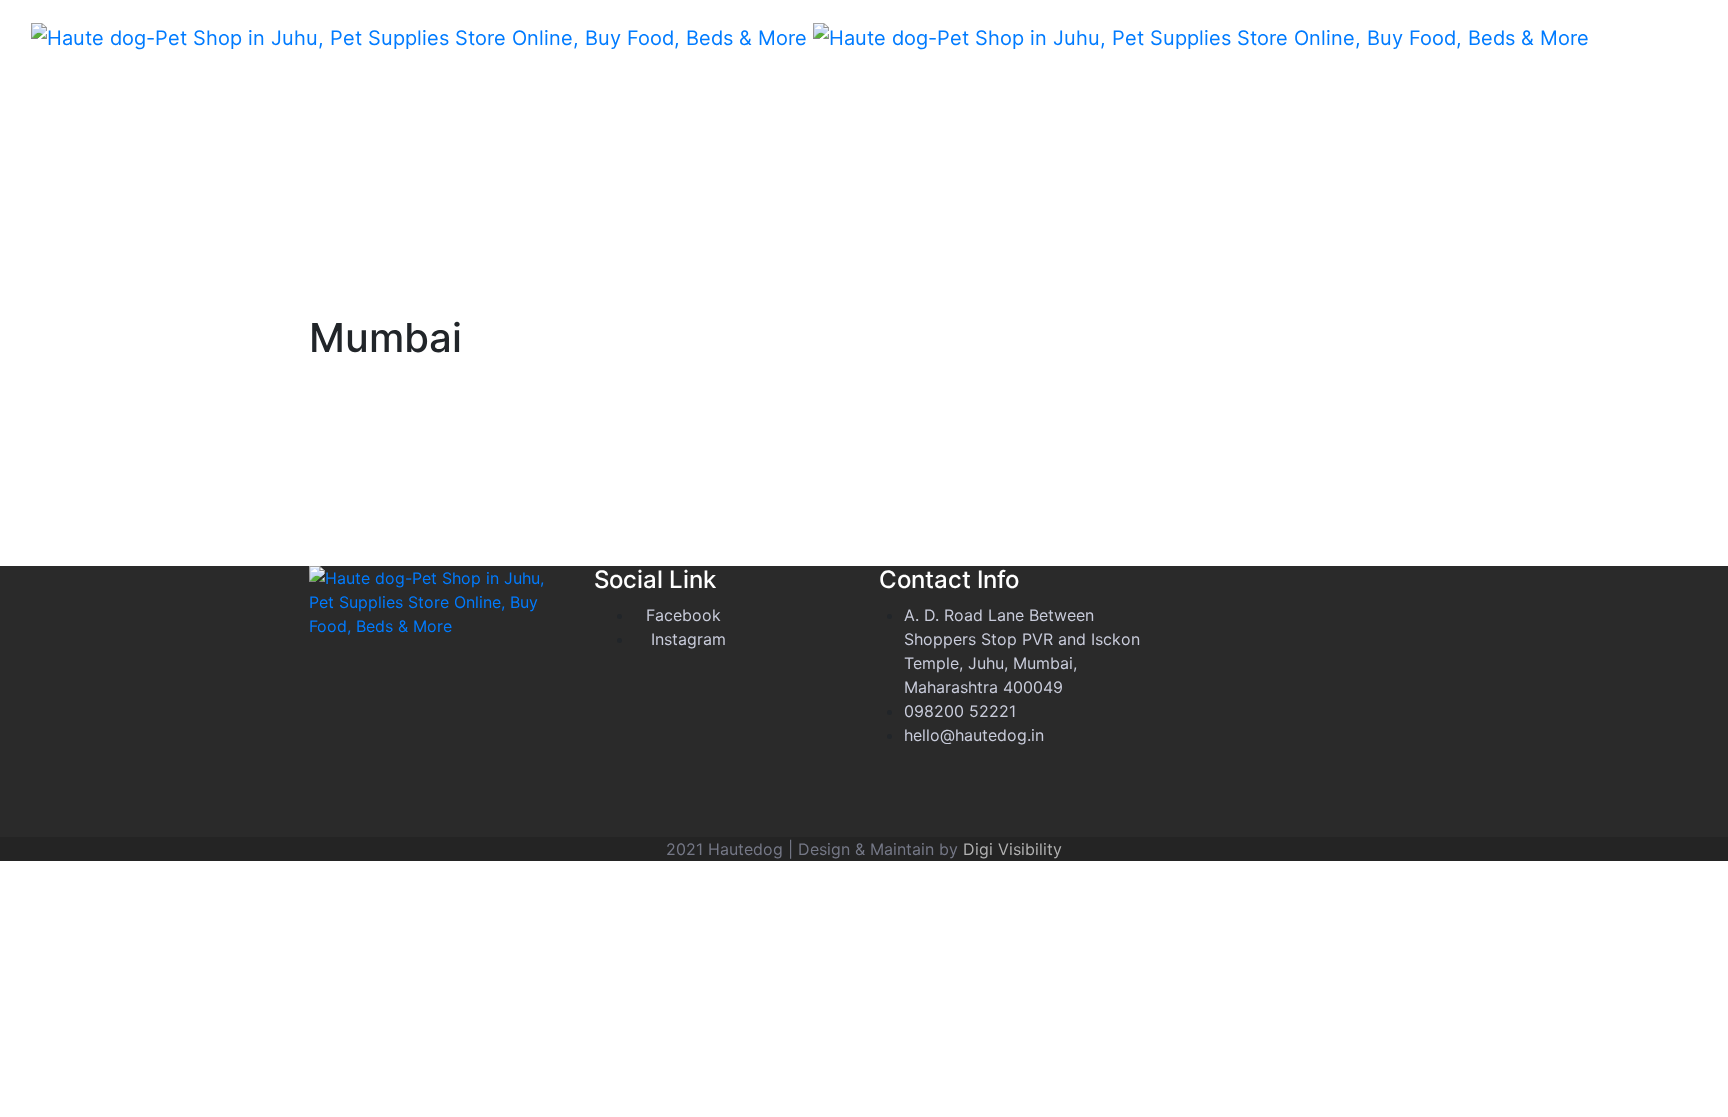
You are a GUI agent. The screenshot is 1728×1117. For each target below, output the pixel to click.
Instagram (686, 639)
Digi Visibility (1012, 849)
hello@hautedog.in (974, 735)
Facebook (683, 615)
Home (1602, 29)
